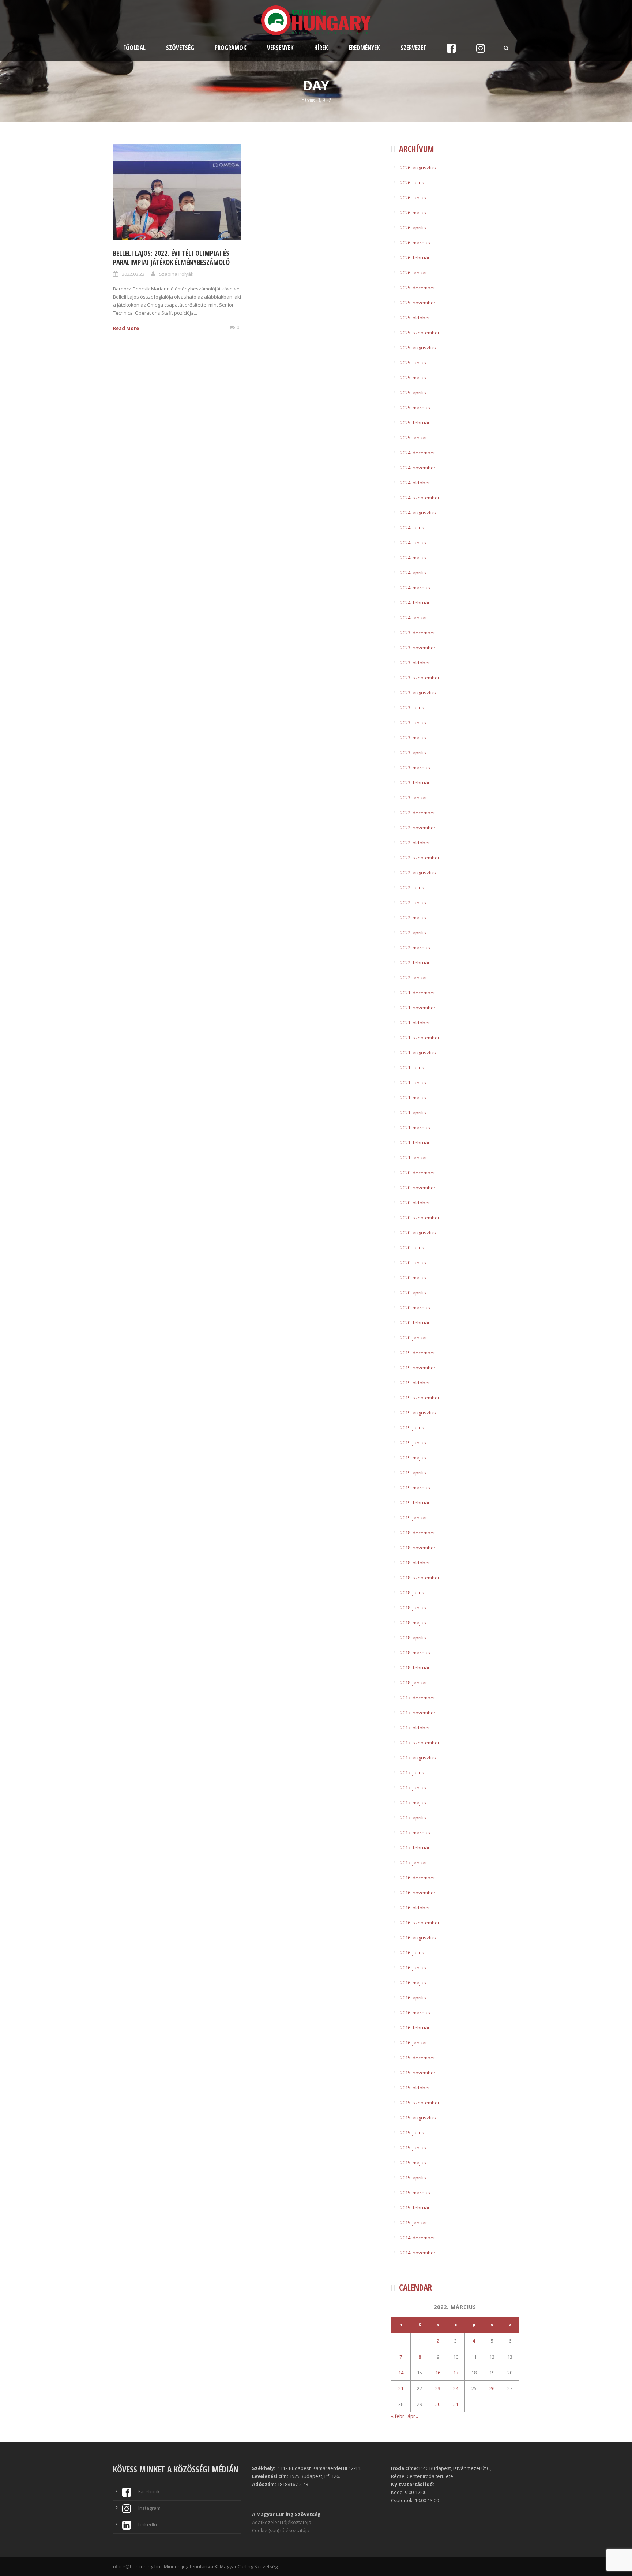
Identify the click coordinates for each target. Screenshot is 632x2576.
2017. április (413, 1818)
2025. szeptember (420, 333)
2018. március (415, 1653)
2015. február (415, 2208)
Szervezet (413, 48)
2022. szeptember (420, 858)
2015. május (413, 2163)
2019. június (413, 1443)
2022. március (415, 948)
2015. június (413, 2148)
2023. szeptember (420, 678)
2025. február (415, 423)
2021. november (418, 1008)
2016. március (415, 2013)
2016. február (415, 2028)
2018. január (414, 1683)
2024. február (415, 603)
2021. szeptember (420, 1038)
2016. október (415, 1908)
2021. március (415, 1128)
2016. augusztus (418, 1938)
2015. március (415, 2193)
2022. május (413, 918)
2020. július (412, 1248)
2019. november (418, 1368)
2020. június (413, 1263)
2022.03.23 (133, 274)
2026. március (415, 243)
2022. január (414, 978)
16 (438, 2373)
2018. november (418, 1548)
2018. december (418, 1533)
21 (401, 2388)
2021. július (412, 1068)
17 (456, 2373)
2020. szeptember (420, 1218)
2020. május (413, 1278)
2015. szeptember (420, 2103)
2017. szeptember (420, 1743)
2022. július (412, 888)
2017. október (415, 1728)
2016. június (413, 1968)
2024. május (413, 558)
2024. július (412, 528)
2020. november (418, 1188)
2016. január (414, 2043)
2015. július (412, 2133)
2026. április (413, 228)
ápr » (413, 2416)
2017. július (412, 1773)
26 (492, 2388)
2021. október (415, 1023)
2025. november (418, 303)
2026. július (412, 183)
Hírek (321, 48)
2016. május (413, 1983)
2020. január (414, 1338)
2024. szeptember (420, 498)
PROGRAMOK (231, 48)
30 (438, 2404)
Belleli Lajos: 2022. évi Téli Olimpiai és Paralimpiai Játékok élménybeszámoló (171, 258)
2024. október (415, 483)
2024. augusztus (418, 513)
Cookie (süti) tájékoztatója (281, 2530)
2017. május (413, 1803)
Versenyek (280, 48)
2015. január (414, 2223)
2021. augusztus (418, 1053)
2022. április (413, 933)
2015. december (418, 2058)
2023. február (415, 783)
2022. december (418, 813)
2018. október (415, 1563)
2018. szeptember (420, 1578)
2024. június (413, 543)
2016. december (418, 1878)
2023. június (413, 723)
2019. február (415, 1503)
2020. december (418, 1173)
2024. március (415, 588)
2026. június (413, 198)
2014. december (418, 2238)
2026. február (415, 258)
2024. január (414, 618)
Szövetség (180, 48)
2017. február (415, 1848)
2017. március (415, 1833)
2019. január (414, 1518)
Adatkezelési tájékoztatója (282, 2522)
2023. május (413, 738)
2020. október (415, 1203)
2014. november (418, 2253)
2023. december (418, 633)
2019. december (418, 1353)
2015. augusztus (418, 2118)
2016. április (413, 1998)
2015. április (413, 2178)
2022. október (415, 843)
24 (456, 2388)
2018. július (412, 1593)
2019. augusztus (418, 1413)
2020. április (413, 1293)
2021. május (413, 1098)
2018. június (413, 1608)
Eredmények (364, 48)
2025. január (414, 438)
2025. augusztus (418, 348)
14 (401, 2373)
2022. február (415, 963)
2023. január (414, 798)
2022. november (418, 828)
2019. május (413, 1458)
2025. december (418, 288)
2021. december (418, 993)
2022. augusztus (418, 873)
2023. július (412, 708)
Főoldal (134, 48)
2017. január (414, 1863)
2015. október (415, 2088)
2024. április (413, 573)
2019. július (412, 1428)
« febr (398, 2416)
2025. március (415, 408)
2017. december (418, 1698)
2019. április (413, 1473)
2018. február (415, 1668)
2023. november (418, 648)
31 (456, 2404)
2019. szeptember (420, 1398)
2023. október (415, 663)
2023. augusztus (418, 693)
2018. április (413, 1638)
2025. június (413, 363)
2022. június (413, 903)
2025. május (413, 378)
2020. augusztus (418, 1233)
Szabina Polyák (176, 274)
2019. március (415, 1488)
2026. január (414, 273)
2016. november (418, 1893)
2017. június (413, 1788)
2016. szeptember (420, 1923)
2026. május (413, 213)
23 (438, 2388)
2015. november (418, 2073)
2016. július (412, 1953)
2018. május (413, 1623)
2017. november (418, 1713)
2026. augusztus (418, 168)
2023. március (415, 768)
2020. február (415, 1323)
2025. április (413, 393)
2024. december (418, 453)
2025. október (415, 318)
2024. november (418, 468)
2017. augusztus (418, 1758)
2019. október (415, 1383)
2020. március (415, 1308)
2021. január (414, 1158)
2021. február (415, 1143)
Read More (126, 328)
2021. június (413, 1083)
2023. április (413, 753)
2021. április (413, 1113)
